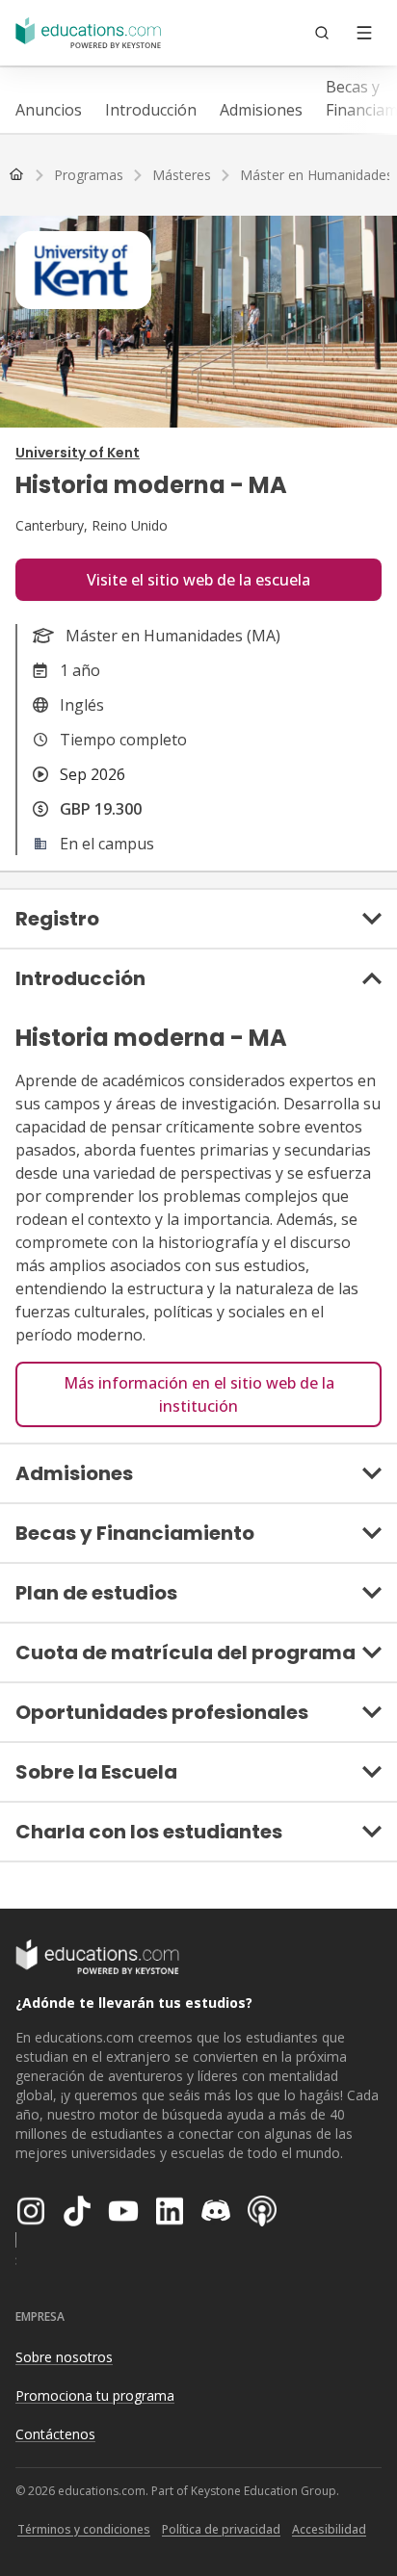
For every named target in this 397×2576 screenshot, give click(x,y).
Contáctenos (55, 2434)
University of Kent (78, 453)
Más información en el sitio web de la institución (199, 1394)
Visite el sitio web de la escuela (198, 580)
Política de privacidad (221, 2529)
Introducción (151, 110)
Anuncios (49, 110)
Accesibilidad (329, 2529)
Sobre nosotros (64, 2357)
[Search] (322, 33)
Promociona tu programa (95, 2395)
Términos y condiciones (84, 2529)
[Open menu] (364, 33)
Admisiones (261, 110)
